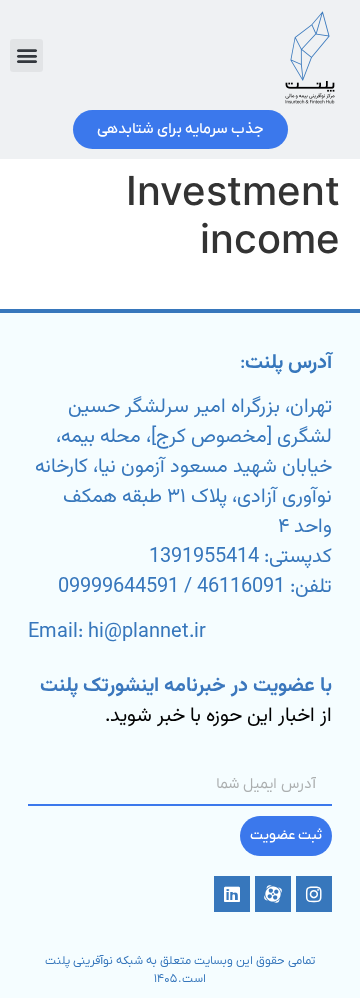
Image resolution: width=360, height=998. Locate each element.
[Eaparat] (273, 894)
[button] (26, 55)
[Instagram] (314, 894)
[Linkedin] (232, 894)
